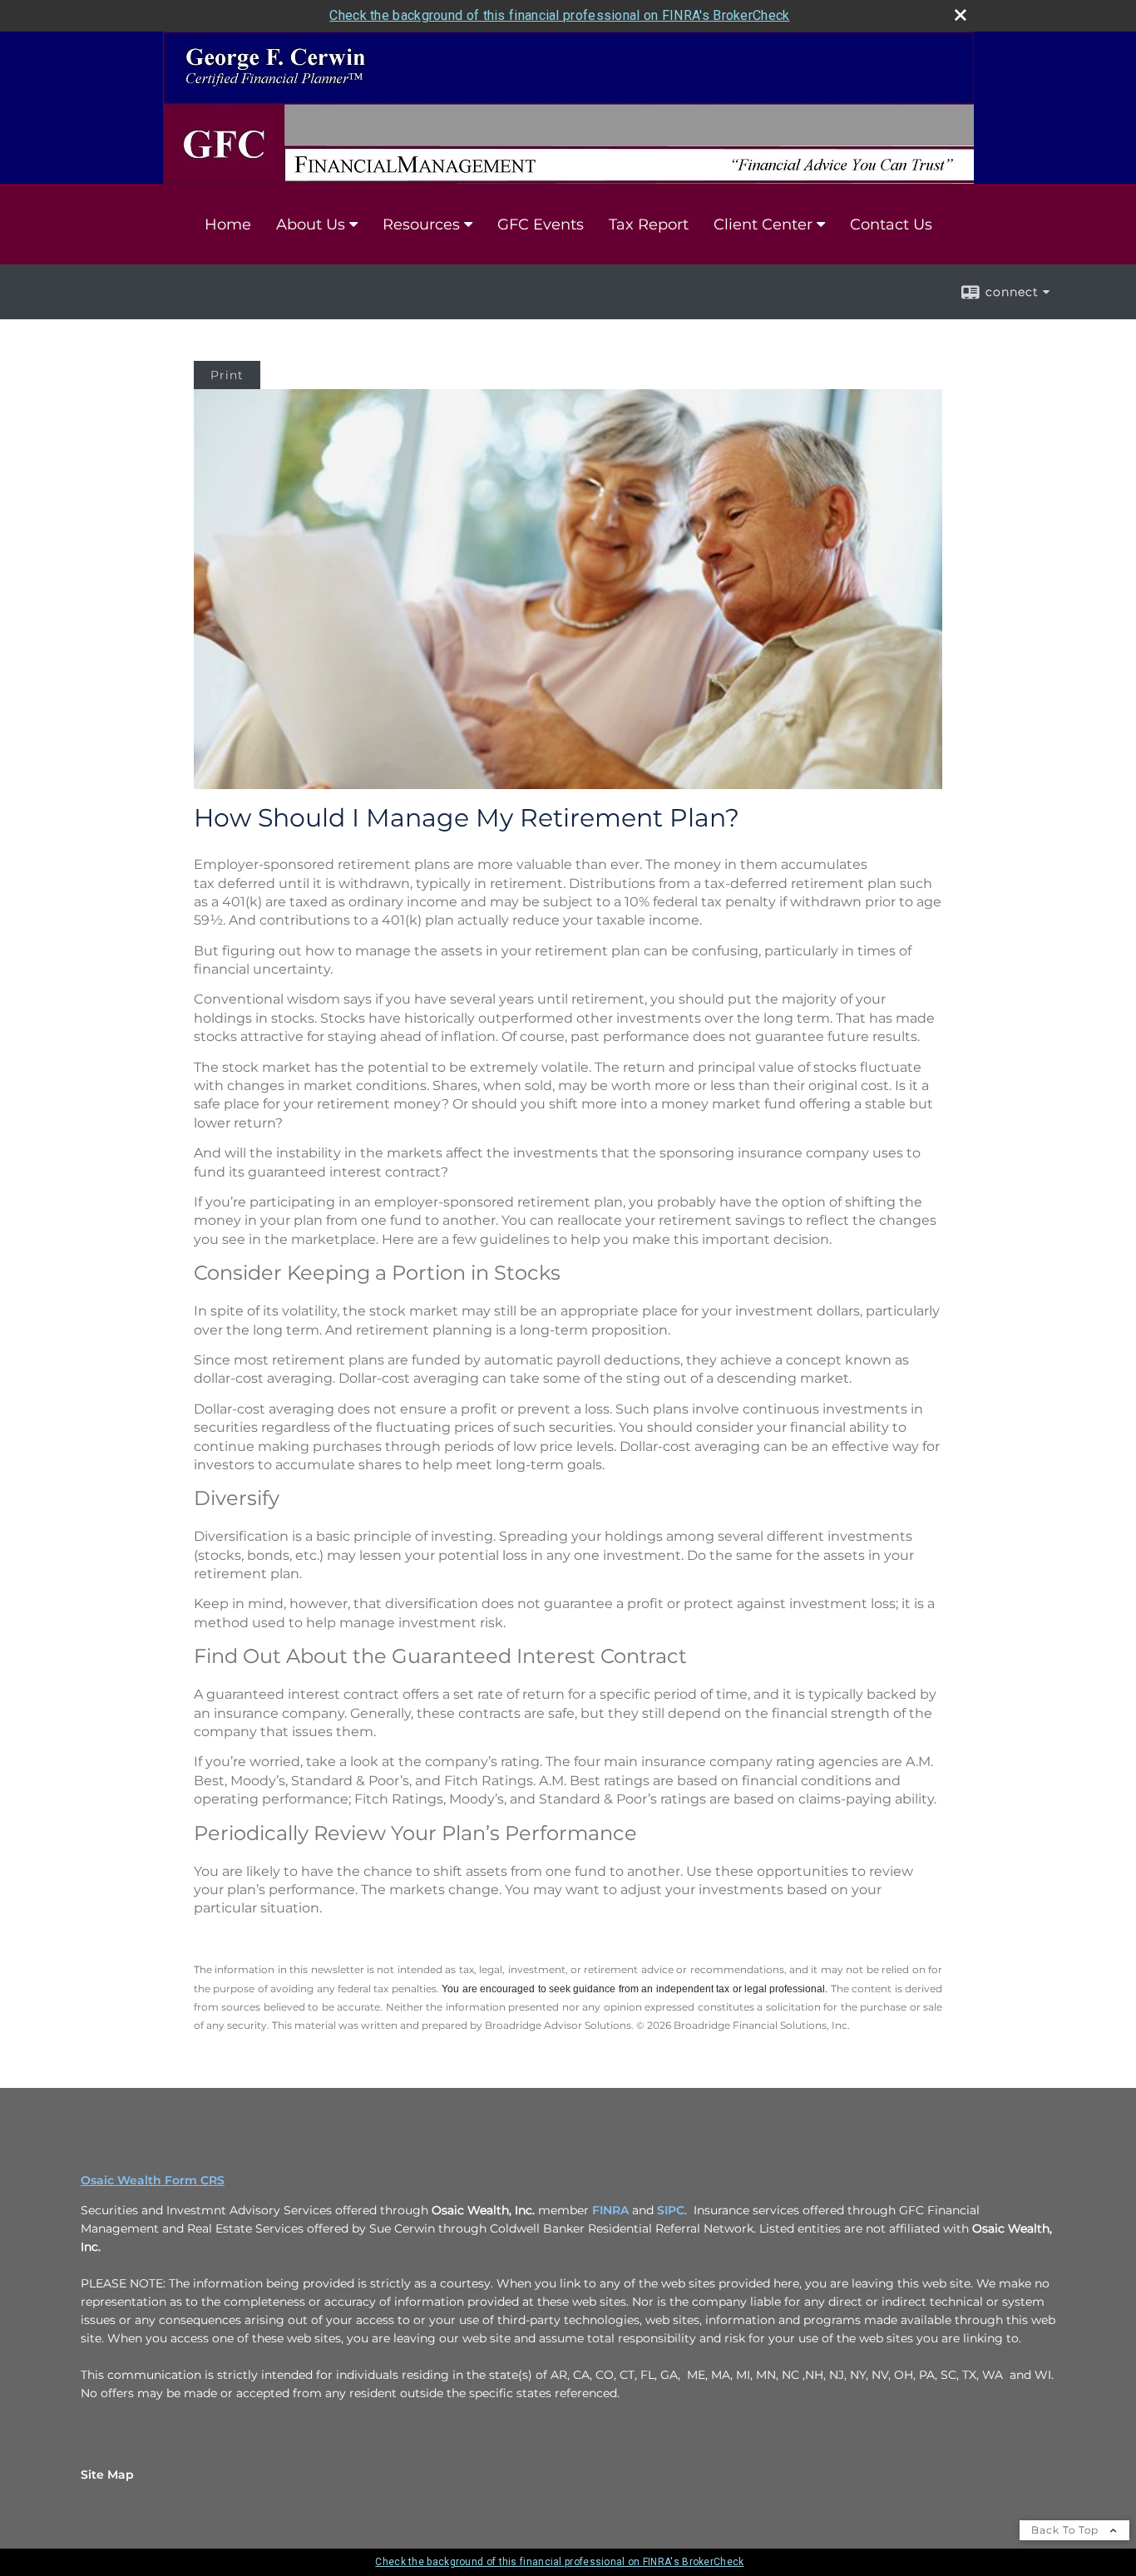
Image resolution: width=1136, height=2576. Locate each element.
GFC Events (541, 225)
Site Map (107, 2475)
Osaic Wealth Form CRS (153, 2180)
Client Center (763, 225)
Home (228, 225)
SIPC (671, 2210)
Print (227, 375)
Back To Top (1067, 2530)
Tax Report (649, 225)
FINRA (610, 2210)
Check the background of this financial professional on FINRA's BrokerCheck (559, 15)
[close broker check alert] (961, 15)
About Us (311, 225)
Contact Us (891, 225)
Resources (421, 225)
